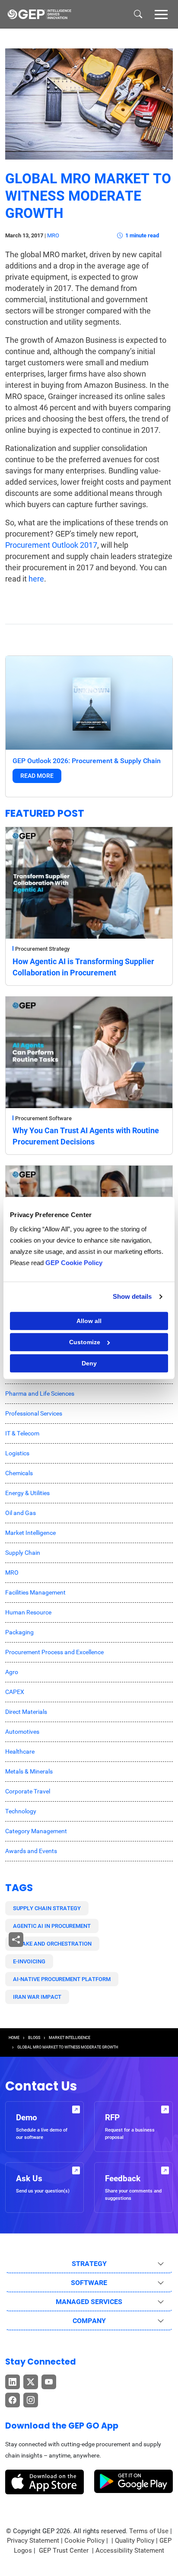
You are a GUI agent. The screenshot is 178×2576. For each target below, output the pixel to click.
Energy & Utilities (27, 1493)
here (36, 579)
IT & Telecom (22, 1433)
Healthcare (20, 1751)
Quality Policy (135, 2541)
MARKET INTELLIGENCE (70, 2038)
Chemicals (19, 1473)
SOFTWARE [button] (89, 2283)
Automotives (22, 1732)
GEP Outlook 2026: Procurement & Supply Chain (87, 761)
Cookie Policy (84, 2541)
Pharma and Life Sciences (40, 1393)
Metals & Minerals (29, 1771)
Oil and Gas (21, 1513)
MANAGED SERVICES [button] (89, 2302)
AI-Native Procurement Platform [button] (62, 1979)
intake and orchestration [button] (52, 1944)
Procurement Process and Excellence (54, 1652)
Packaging (19, 1632)
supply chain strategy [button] (47, 1908)
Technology (21, 1811)
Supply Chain (23, 1553)
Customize (85, 1342)
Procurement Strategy (42, 949)
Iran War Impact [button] (37, 1997)
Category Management (36, 1831)
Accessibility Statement (130, 2550)
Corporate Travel (28, 1791)
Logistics (17, 1453)
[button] (161, 14)
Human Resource (28, 1612)
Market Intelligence (30, 1533)
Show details (132, 1296)
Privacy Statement (33, 2541)
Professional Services (34, 1413)
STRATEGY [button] (89, 2264)
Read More (37, 776)
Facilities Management (35, 1592)
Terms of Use (149, 2531)
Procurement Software (43, 1118)
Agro (12, 1672)
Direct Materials (26, 1712)
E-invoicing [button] (29, 1961)
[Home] (39, 14)
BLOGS (34, 2038)
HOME (14, 2038)
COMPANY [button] (89, 2321)
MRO (53, 235)
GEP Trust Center (65, 2550)
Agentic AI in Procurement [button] (52, 1926)
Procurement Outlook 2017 (51, 545)
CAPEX (15, 1692)
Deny (89, 1363)
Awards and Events (31, 1851)
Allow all (89, 1321)
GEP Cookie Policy (74, 1263)
